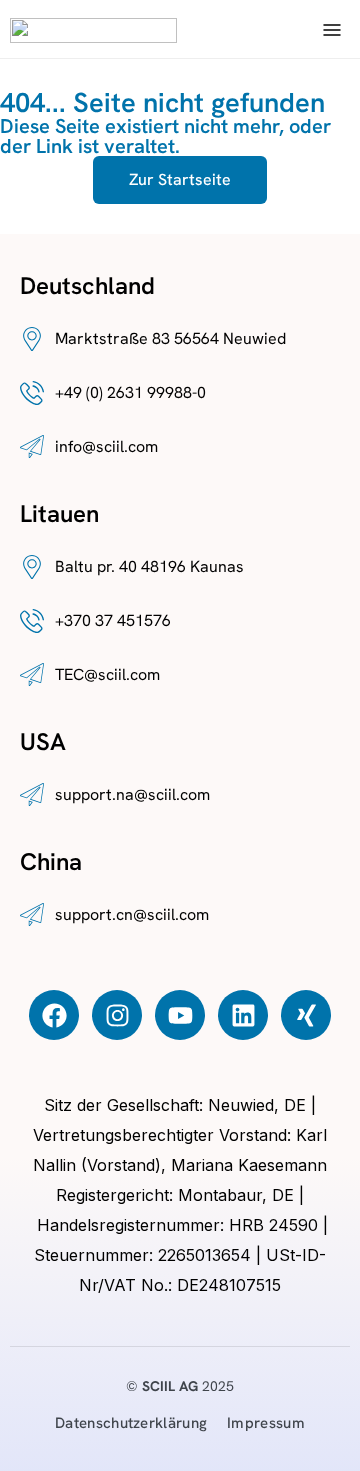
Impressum (266, 1423)
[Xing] (306, 1015)
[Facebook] (54, 1015)
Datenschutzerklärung (131, 1423)
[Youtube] (180, 1015)
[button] (332, 29)
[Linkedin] (243, 1015)
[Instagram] (117, 1015)
